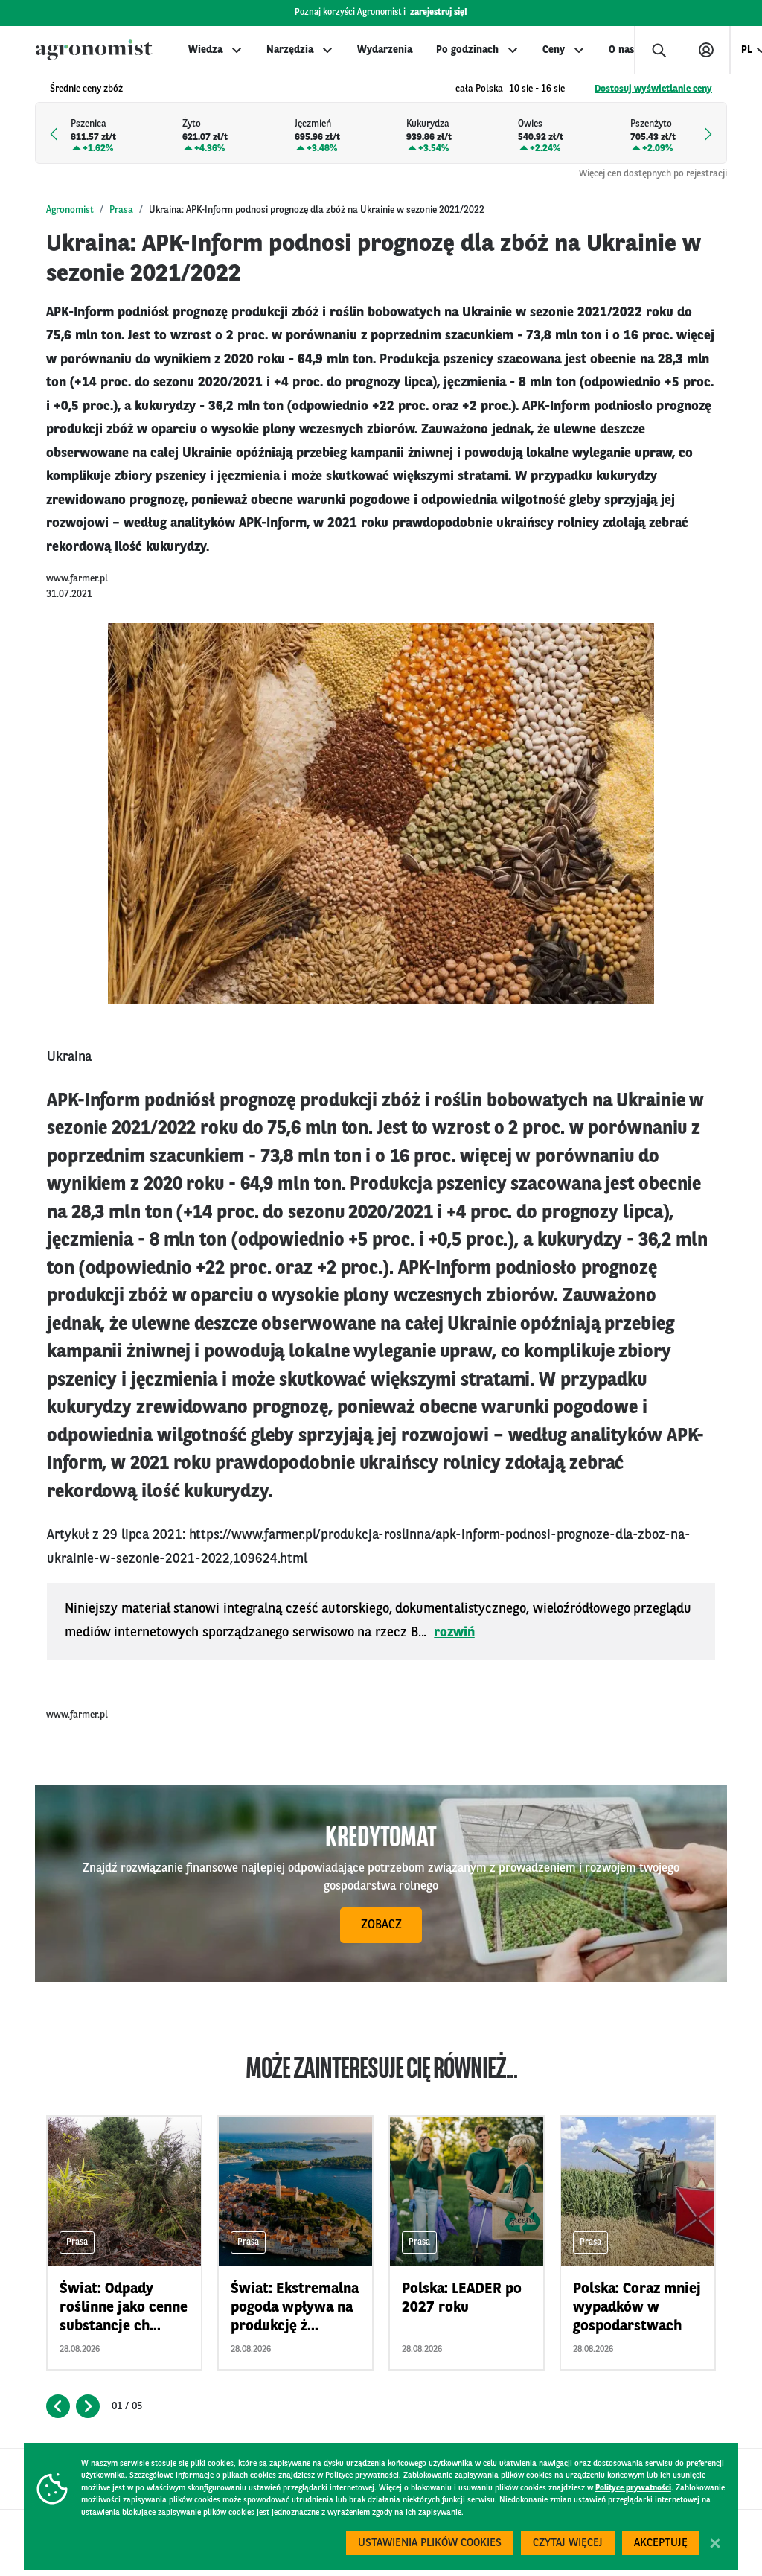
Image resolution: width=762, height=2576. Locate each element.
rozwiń (454, 1633)
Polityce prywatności (633, 2489)
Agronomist (70, 210)
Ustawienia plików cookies (430, 2544)
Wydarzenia (385, 50)
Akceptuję (661, 2544)
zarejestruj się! (439, 13)
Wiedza (205, 50)
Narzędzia (290, 50)
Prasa (121, 210)
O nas (621, 50)
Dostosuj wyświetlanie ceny (653, 89)
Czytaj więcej (568, 2544)
